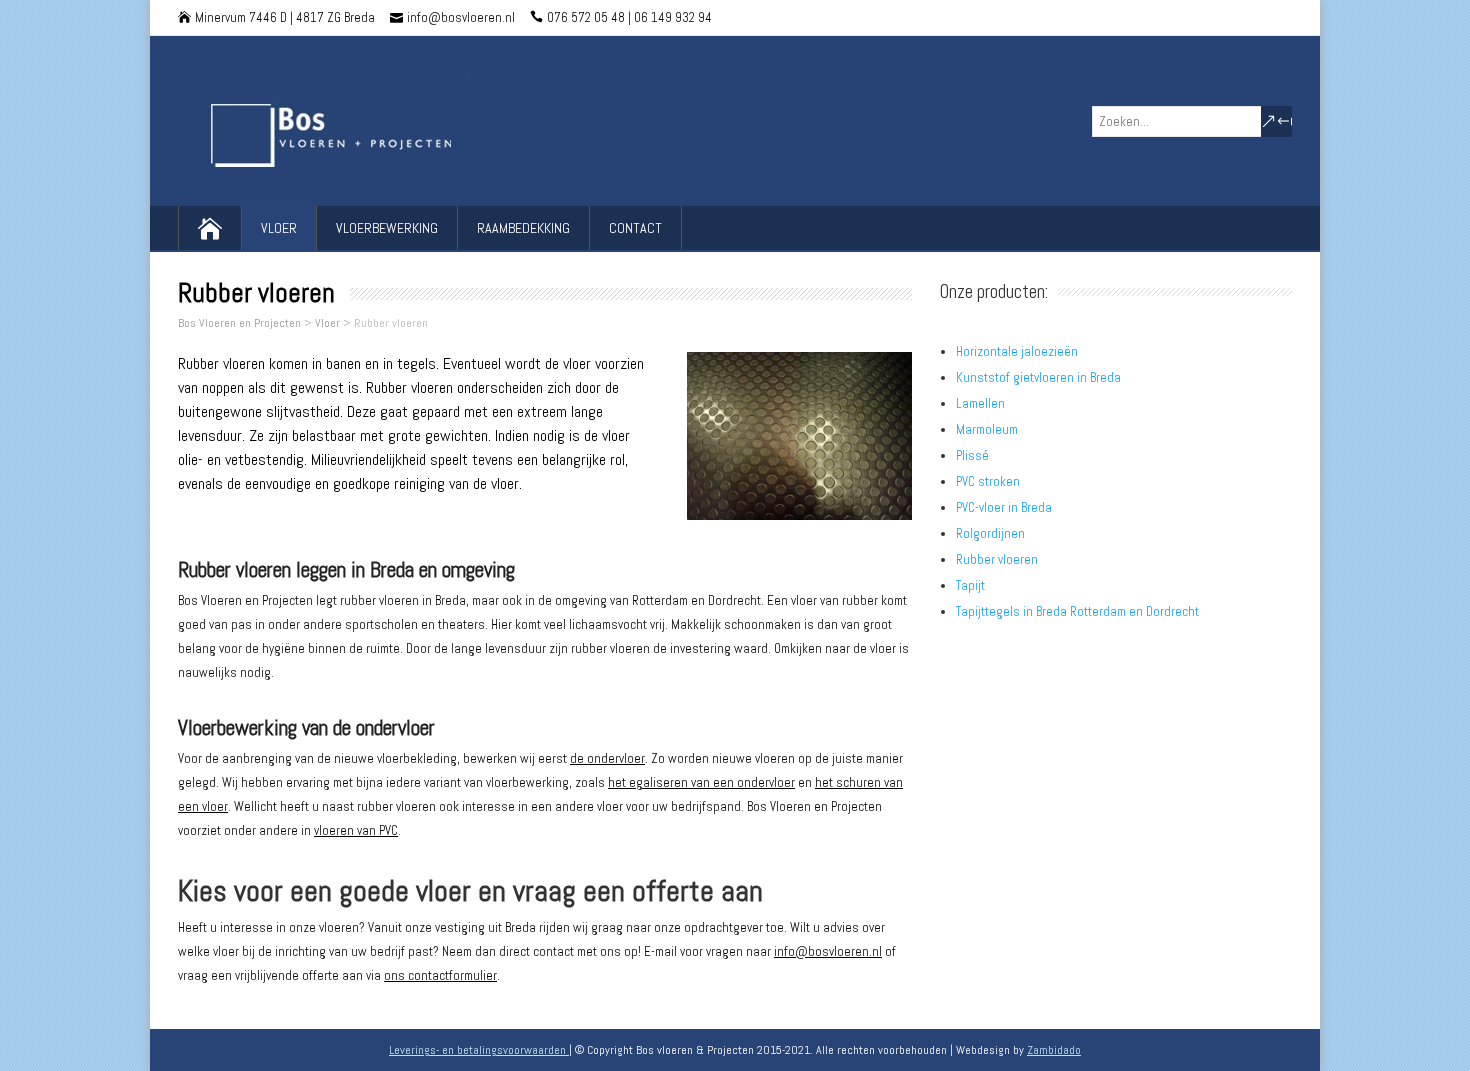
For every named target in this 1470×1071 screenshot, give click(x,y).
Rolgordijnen (990, 533)
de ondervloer (607, 758)
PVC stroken (988, 481)
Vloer (279, 228)
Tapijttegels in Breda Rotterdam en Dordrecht (1077, 611)
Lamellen (980, 403)
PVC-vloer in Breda (1004, 507)
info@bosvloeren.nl (828, 951)
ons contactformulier (440, 975)
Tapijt (970, 585)
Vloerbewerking (387, 228)
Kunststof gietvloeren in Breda (1038, 377)
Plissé (972, 455)
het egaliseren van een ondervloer (701, 782)
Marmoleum (987, 429)
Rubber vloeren (997, 559)
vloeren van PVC (356, 830)
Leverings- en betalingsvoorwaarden (479, 1050)
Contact (635, 228)
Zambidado (1054, 1050)
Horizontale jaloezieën (1017, 351)
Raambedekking (523, 228)
